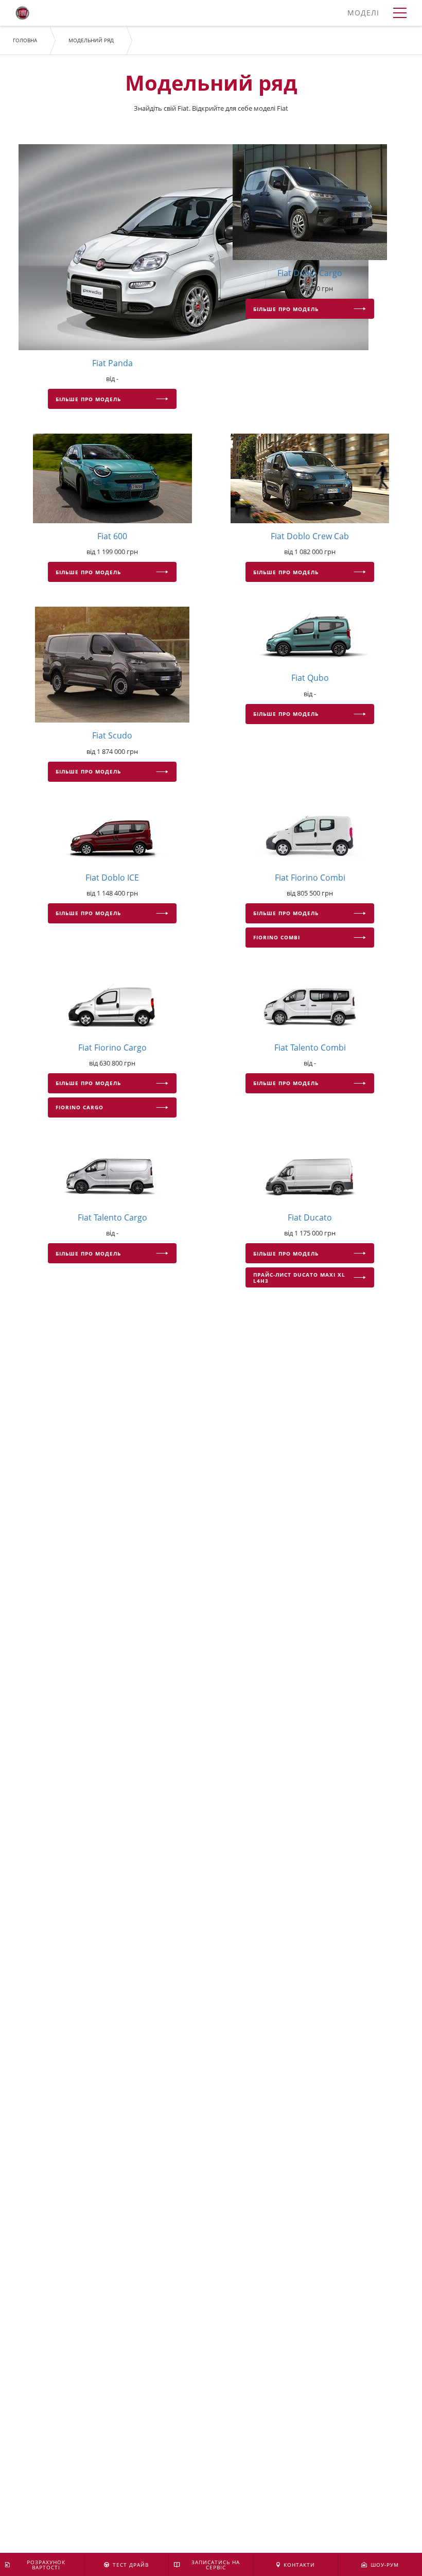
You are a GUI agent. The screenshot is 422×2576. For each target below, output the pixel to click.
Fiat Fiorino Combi (310, 878)
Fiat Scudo (112, 735)
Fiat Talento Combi (310, 1047)
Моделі (363, 13)
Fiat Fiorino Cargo (112, 1047)
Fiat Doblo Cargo (310, 273)
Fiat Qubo (310, 678)
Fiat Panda (112, 363)
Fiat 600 (112, 536)
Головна (25, 40)
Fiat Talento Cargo (112, 1217)
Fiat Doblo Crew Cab (310, 536)
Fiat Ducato (310, 1217)
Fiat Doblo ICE (112, 878)
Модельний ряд (91, 40)
